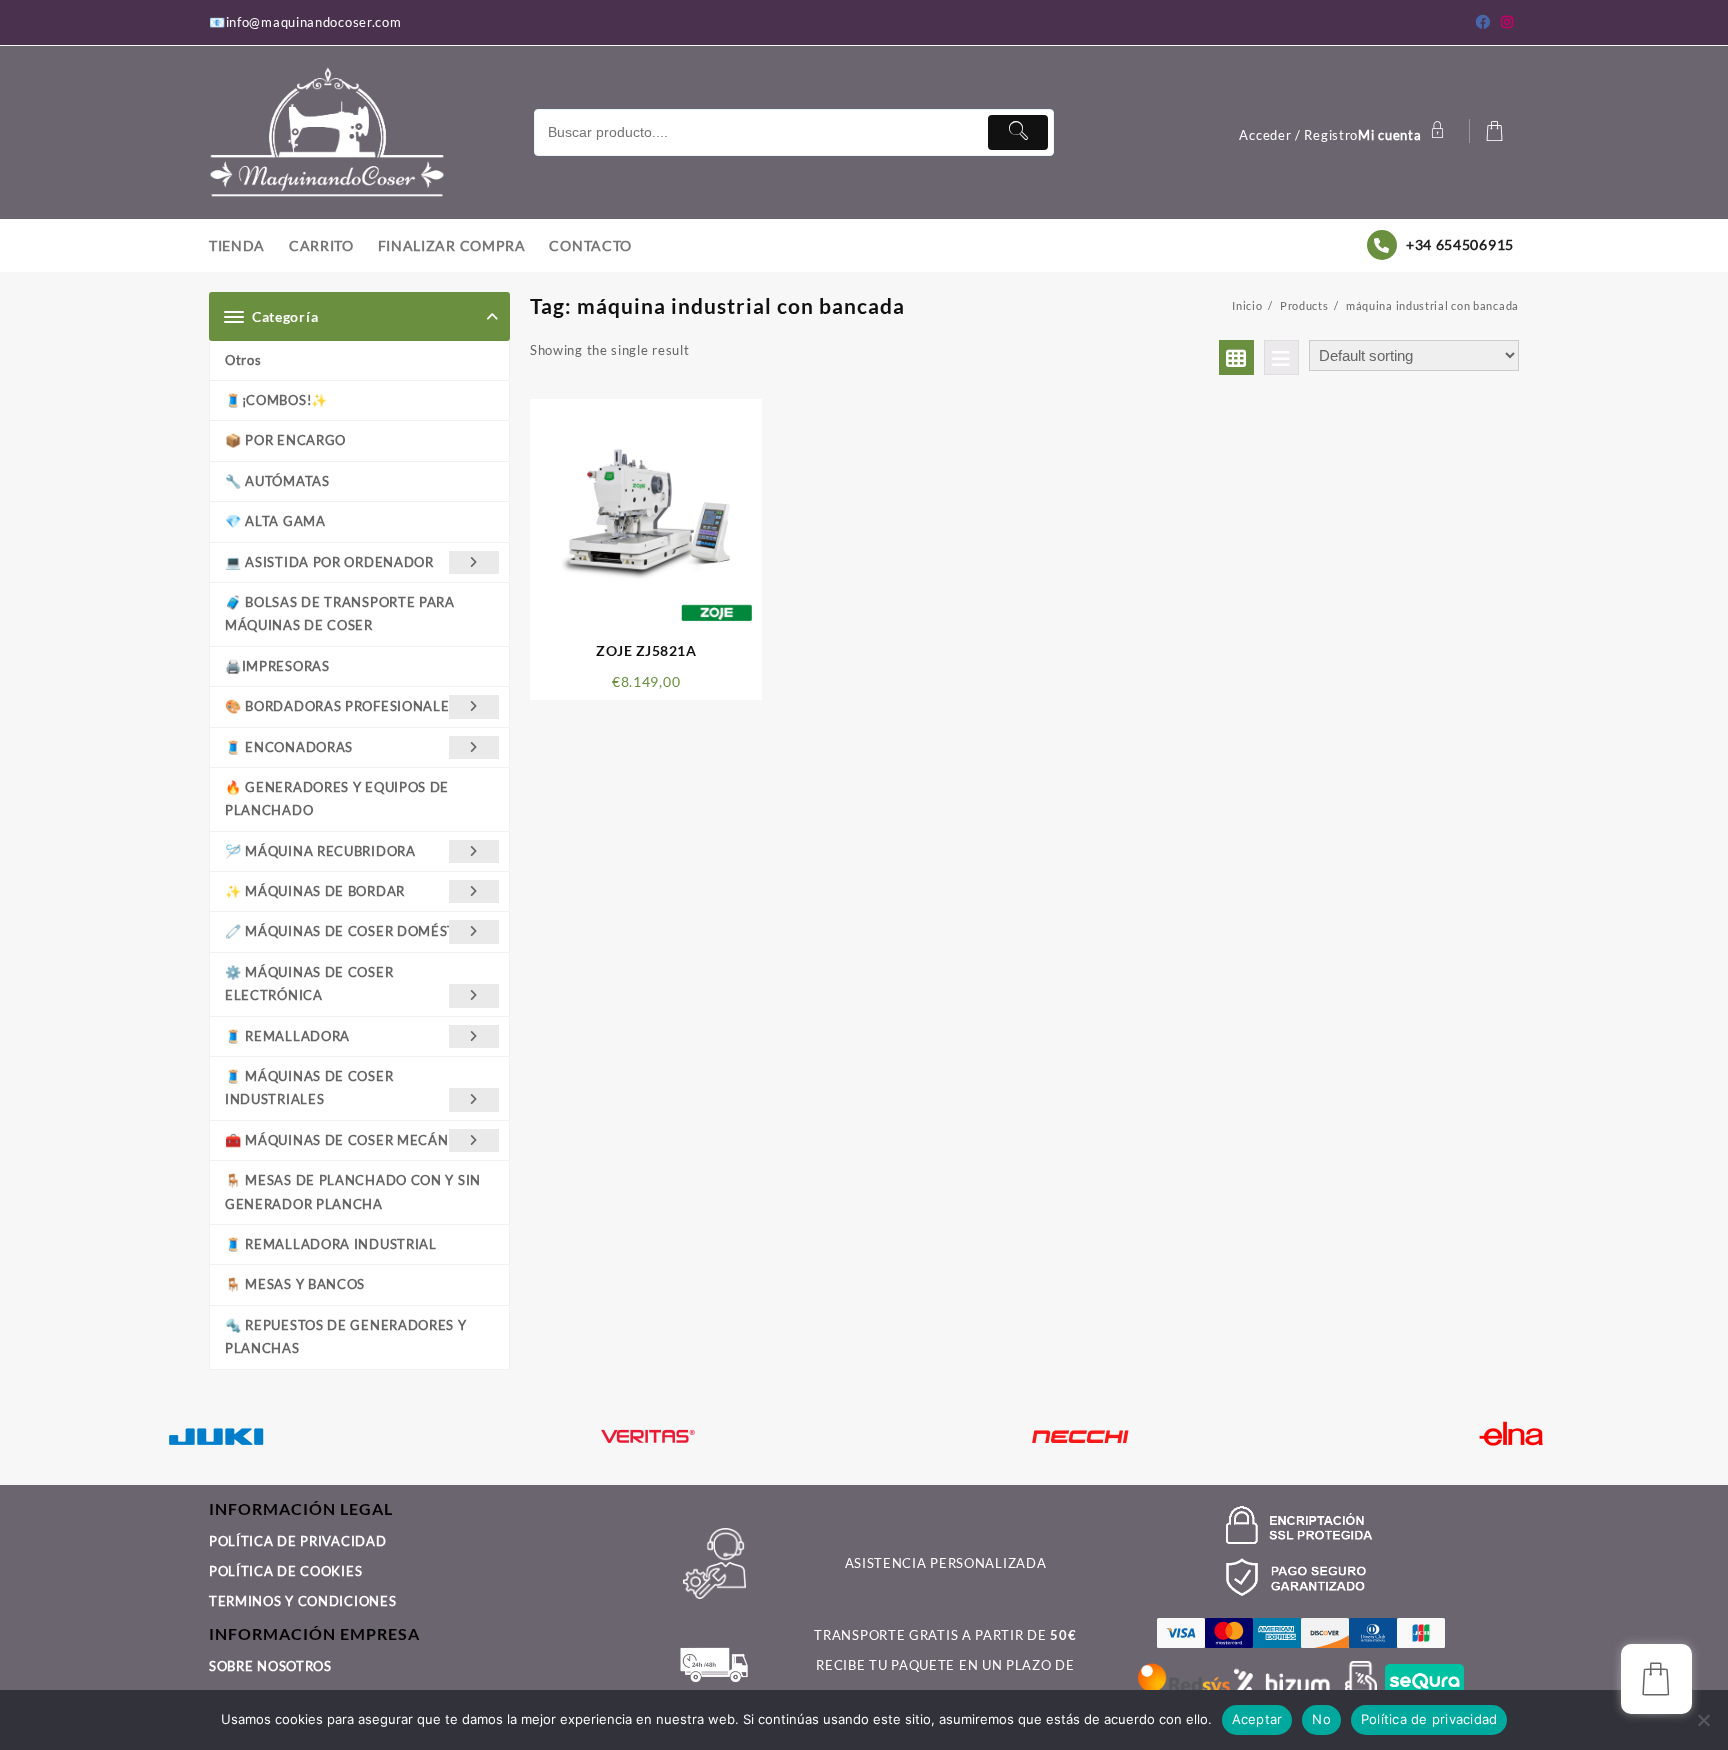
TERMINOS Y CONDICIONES (302, 1601)
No (1321, 1719)
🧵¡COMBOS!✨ (276, 400)
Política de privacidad (1429, 1719)
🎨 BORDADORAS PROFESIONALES (341, 706)
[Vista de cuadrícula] (1236, 357)
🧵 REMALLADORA (287, 1036)
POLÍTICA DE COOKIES (285, 1571)
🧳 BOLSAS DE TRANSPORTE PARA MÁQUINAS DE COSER (340, 613)
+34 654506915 (1460, 244)
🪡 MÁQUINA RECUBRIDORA (320, 851)
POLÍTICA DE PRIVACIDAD (297, 1541)
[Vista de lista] (1281, 357)
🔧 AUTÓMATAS (277, 481)
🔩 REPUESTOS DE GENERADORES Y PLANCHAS (346, 1336)
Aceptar (1257, 1719)
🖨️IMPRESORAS (277, 666)
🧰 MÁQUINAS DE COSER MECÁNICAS (352, 1140)
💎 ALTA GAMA (275, 521)
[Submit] (1018, 132)
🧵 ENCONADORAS (289, 747)
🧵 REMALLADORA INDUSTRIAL (331, 1244)
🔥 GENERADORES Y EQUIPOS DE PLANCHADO (337, 798)
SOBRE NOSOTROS (270, 1666)
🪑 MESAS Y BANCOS (295, 1284)
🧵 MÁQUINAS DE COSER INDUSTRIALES (309, 1087)
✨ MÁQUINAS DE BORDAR (315, 891)
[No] (1703, 1720)
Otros (243, 360)
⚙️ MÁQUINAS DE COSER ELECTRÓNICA (309, 983)
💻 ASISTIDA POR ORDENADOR (329, 562)
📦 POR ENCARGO (285, 440)
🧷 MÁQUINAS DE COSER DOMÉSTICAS (356, 931)
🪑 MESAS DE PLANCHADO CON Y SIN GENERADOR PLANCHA (353, 1191)
